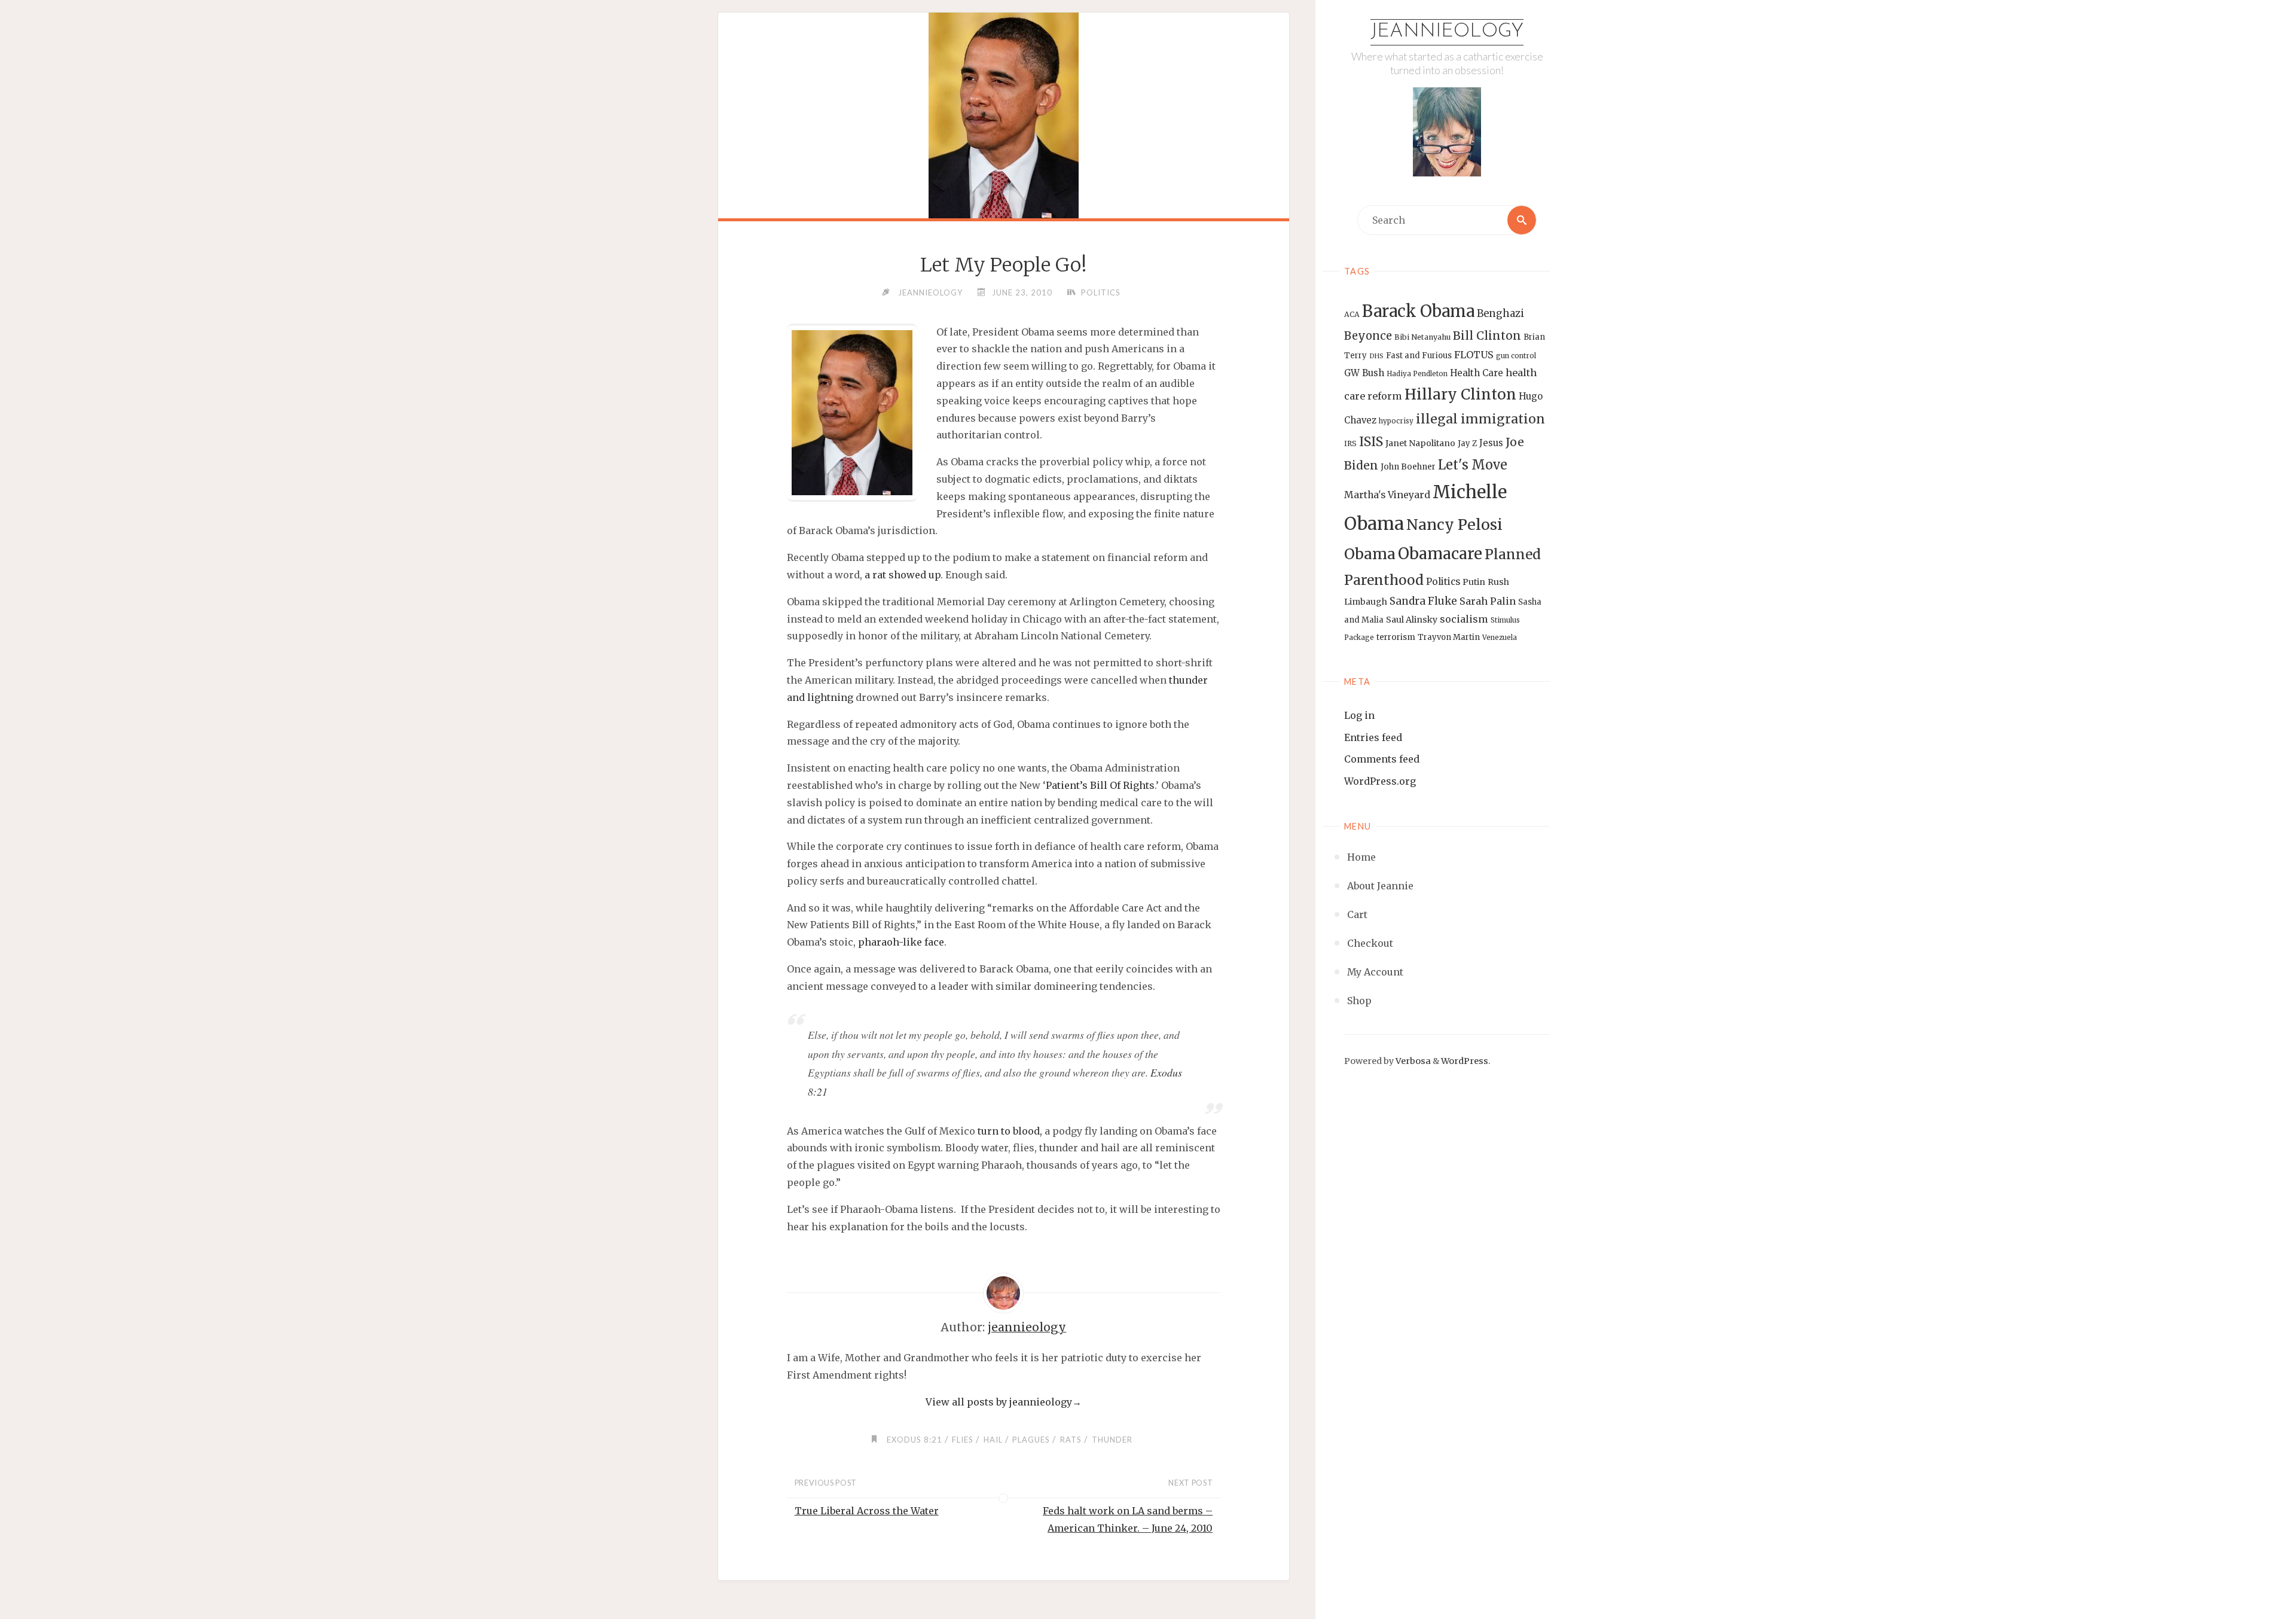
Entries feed (1373, 737)
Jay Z (1467, 443)
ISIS (1371, 442)
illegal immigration (1480, 419)
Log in (1359, 715)
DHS (1376, 356)
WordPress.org (1380, 781)
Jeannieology (1447, 32)
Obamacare (1440, 554)
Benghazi (1500, 314)
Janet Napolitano (1420, 443)
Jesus (1491, 443)
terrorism (1396, 637)
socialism (1464, 619)
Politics (1443, 582)
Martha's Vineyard (1387, 495)
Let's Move (1473, 465)
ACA (1352, 314)
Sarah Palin (1488, 601)
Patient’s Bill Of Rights (1100, 785)
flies (963, 1440)
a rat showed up (903, 575)
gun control (1516, 356)
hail (993, 1440)
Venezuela (1500, 638)
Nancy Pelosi (1454, 525)
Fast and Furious (1419, 356)
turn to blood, (1010, 1131)
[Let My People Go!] (1003, 115)
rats (1071, 1440)
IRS (1350, 443)
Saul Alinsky (1412, 620)
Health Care (1477, 373)
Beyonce (1368, 336)
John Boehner (1408, 467)
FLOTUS (1474, 355)
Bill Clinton (1487, 336)
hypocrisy (1396, 421)
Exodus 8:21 (915, 1440)
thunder (1112, 1440)
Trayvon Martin (1449, 637)
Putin (1474, 582)
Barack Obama (1418, 311)
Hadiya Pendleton (1417, 374)
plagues (1031, 1440)
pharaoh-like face (901, 942)
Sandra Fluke (1423, 601)
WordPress (1465, 1061)
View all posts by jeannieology (1004, 1402)
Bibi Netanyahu (1422, 337)
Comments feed (1382, 759)
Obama (1370, 554)
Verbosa (1412, 1061)
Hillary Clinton (1460, 394)
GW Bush (1364, 373)
